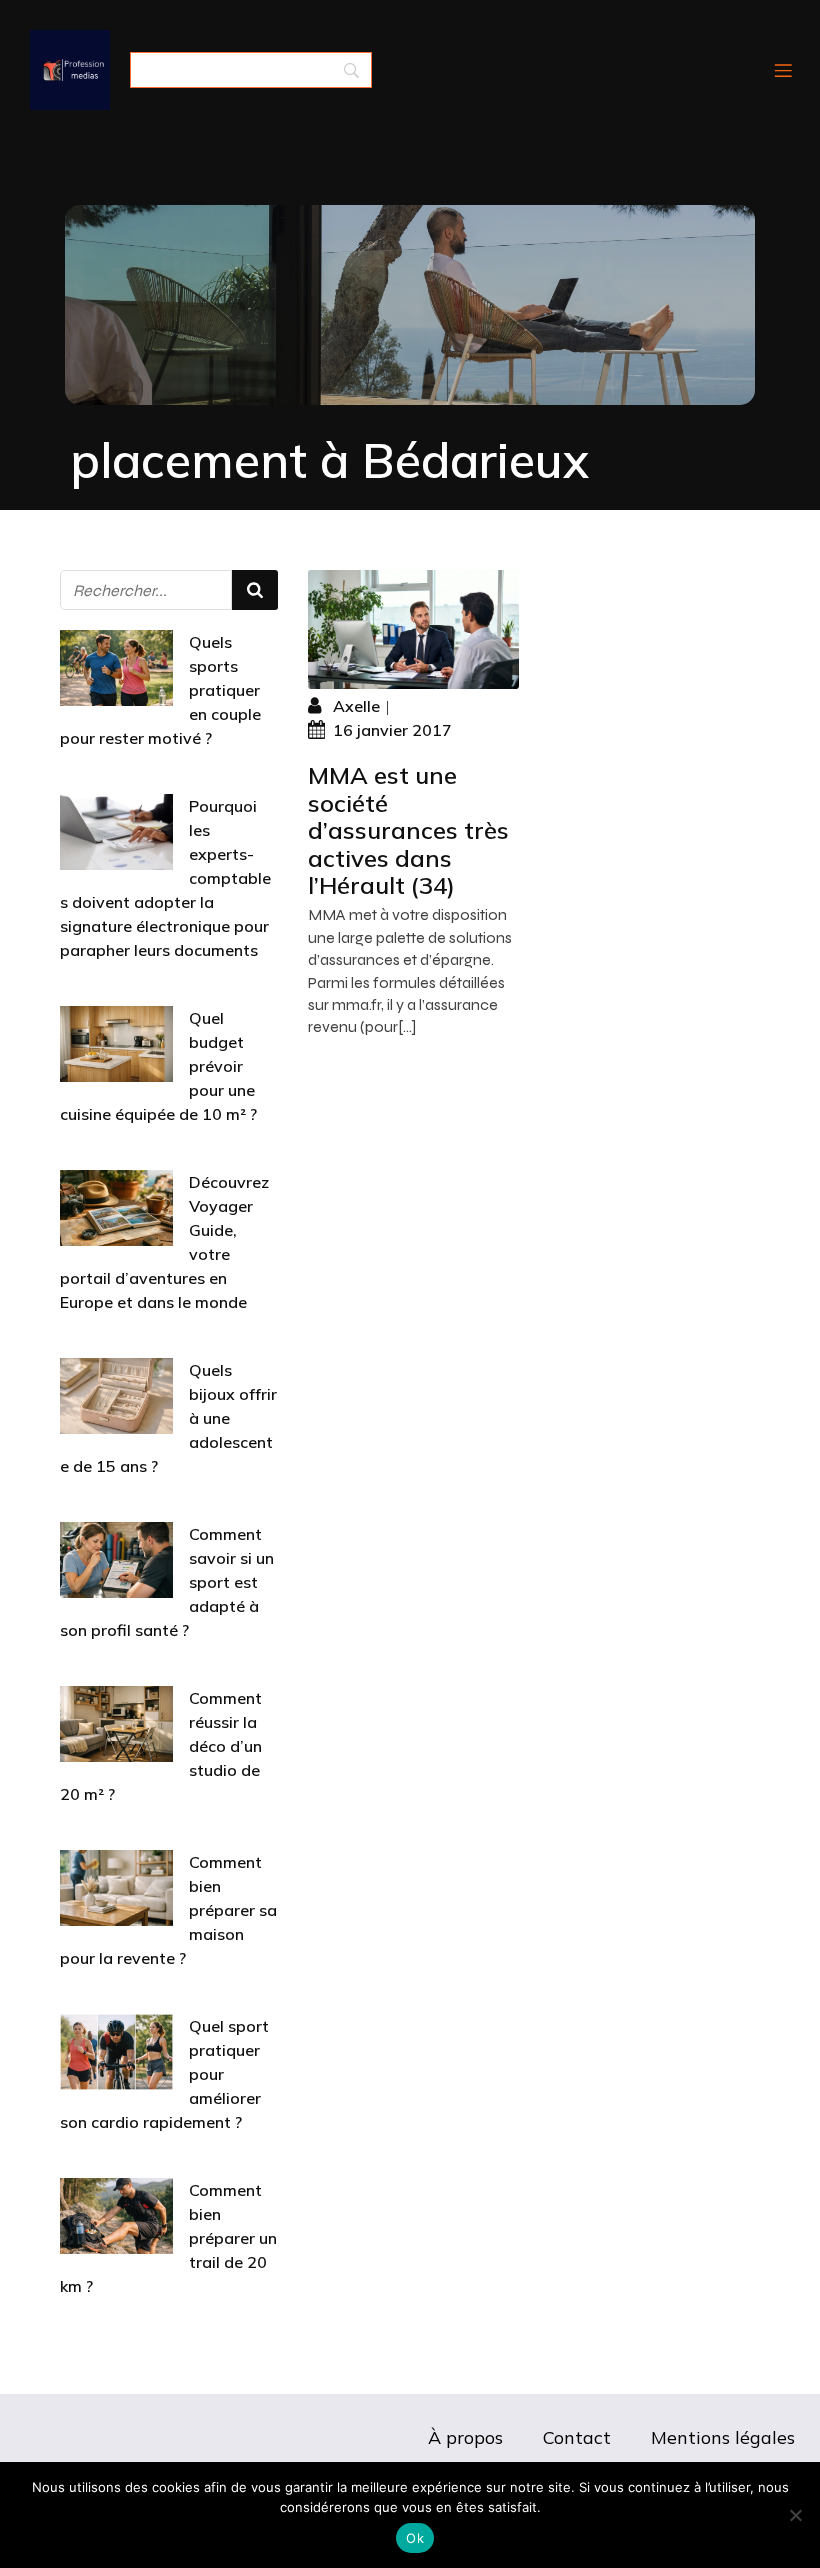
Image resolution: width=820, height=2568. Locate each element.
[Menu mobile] (783, 70)
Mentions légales (723, 2437)
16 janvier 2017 (392, 730)
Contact (577, 2437)
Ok (415, 2538)
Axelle (356, 706)
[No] (795, 2515)
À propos (465, 2437)
